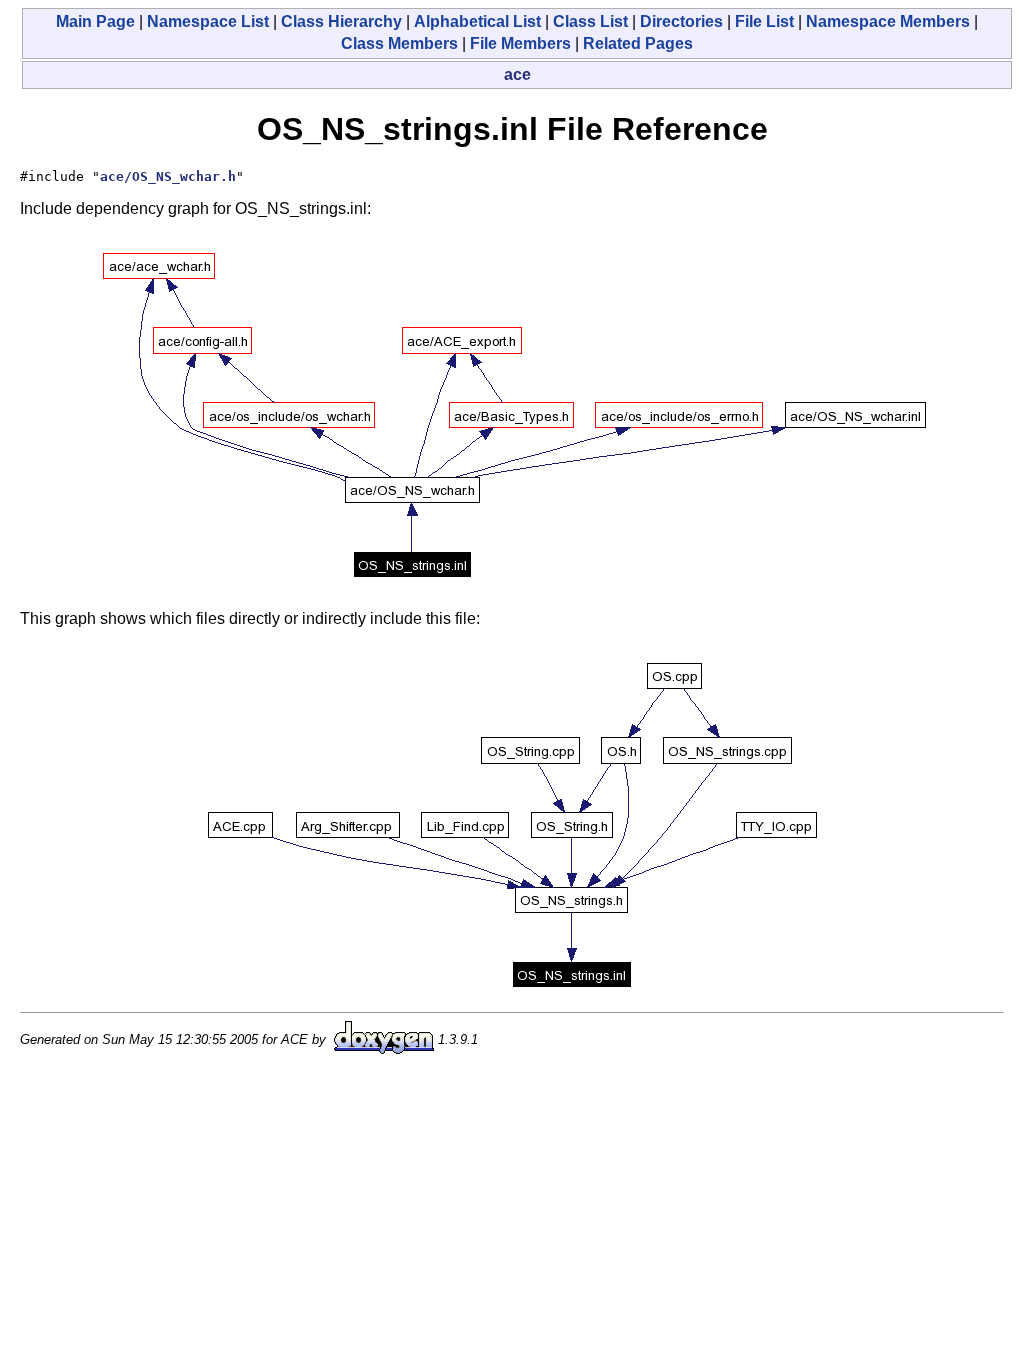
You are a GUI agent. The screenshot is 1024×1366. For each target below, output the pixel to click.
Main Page (95, 21)
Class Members (399, 43)
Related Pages (638, 43)
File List (764, 21)
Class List (590, 21)
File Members (520, 43)
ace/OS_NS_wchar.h (168, 176)
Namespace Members (888, 21)
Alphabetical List (477, 21)
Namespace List (208, 21)
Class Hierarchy (341, 21)
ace (517, 74)
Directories (681, 21)
